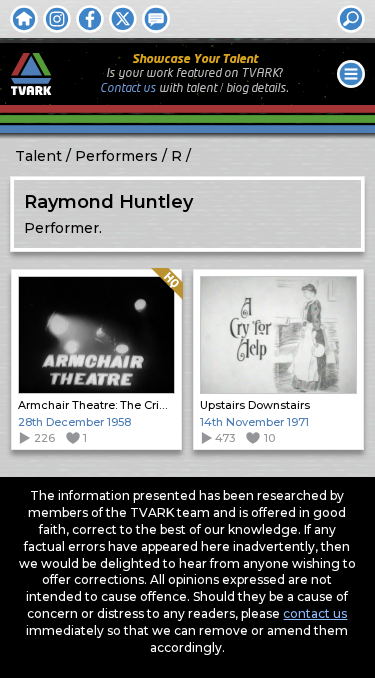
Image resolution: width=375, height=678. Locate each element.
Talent (38, 156)
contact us (315, 613)
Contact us (128, 88)
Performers (116, 156)
